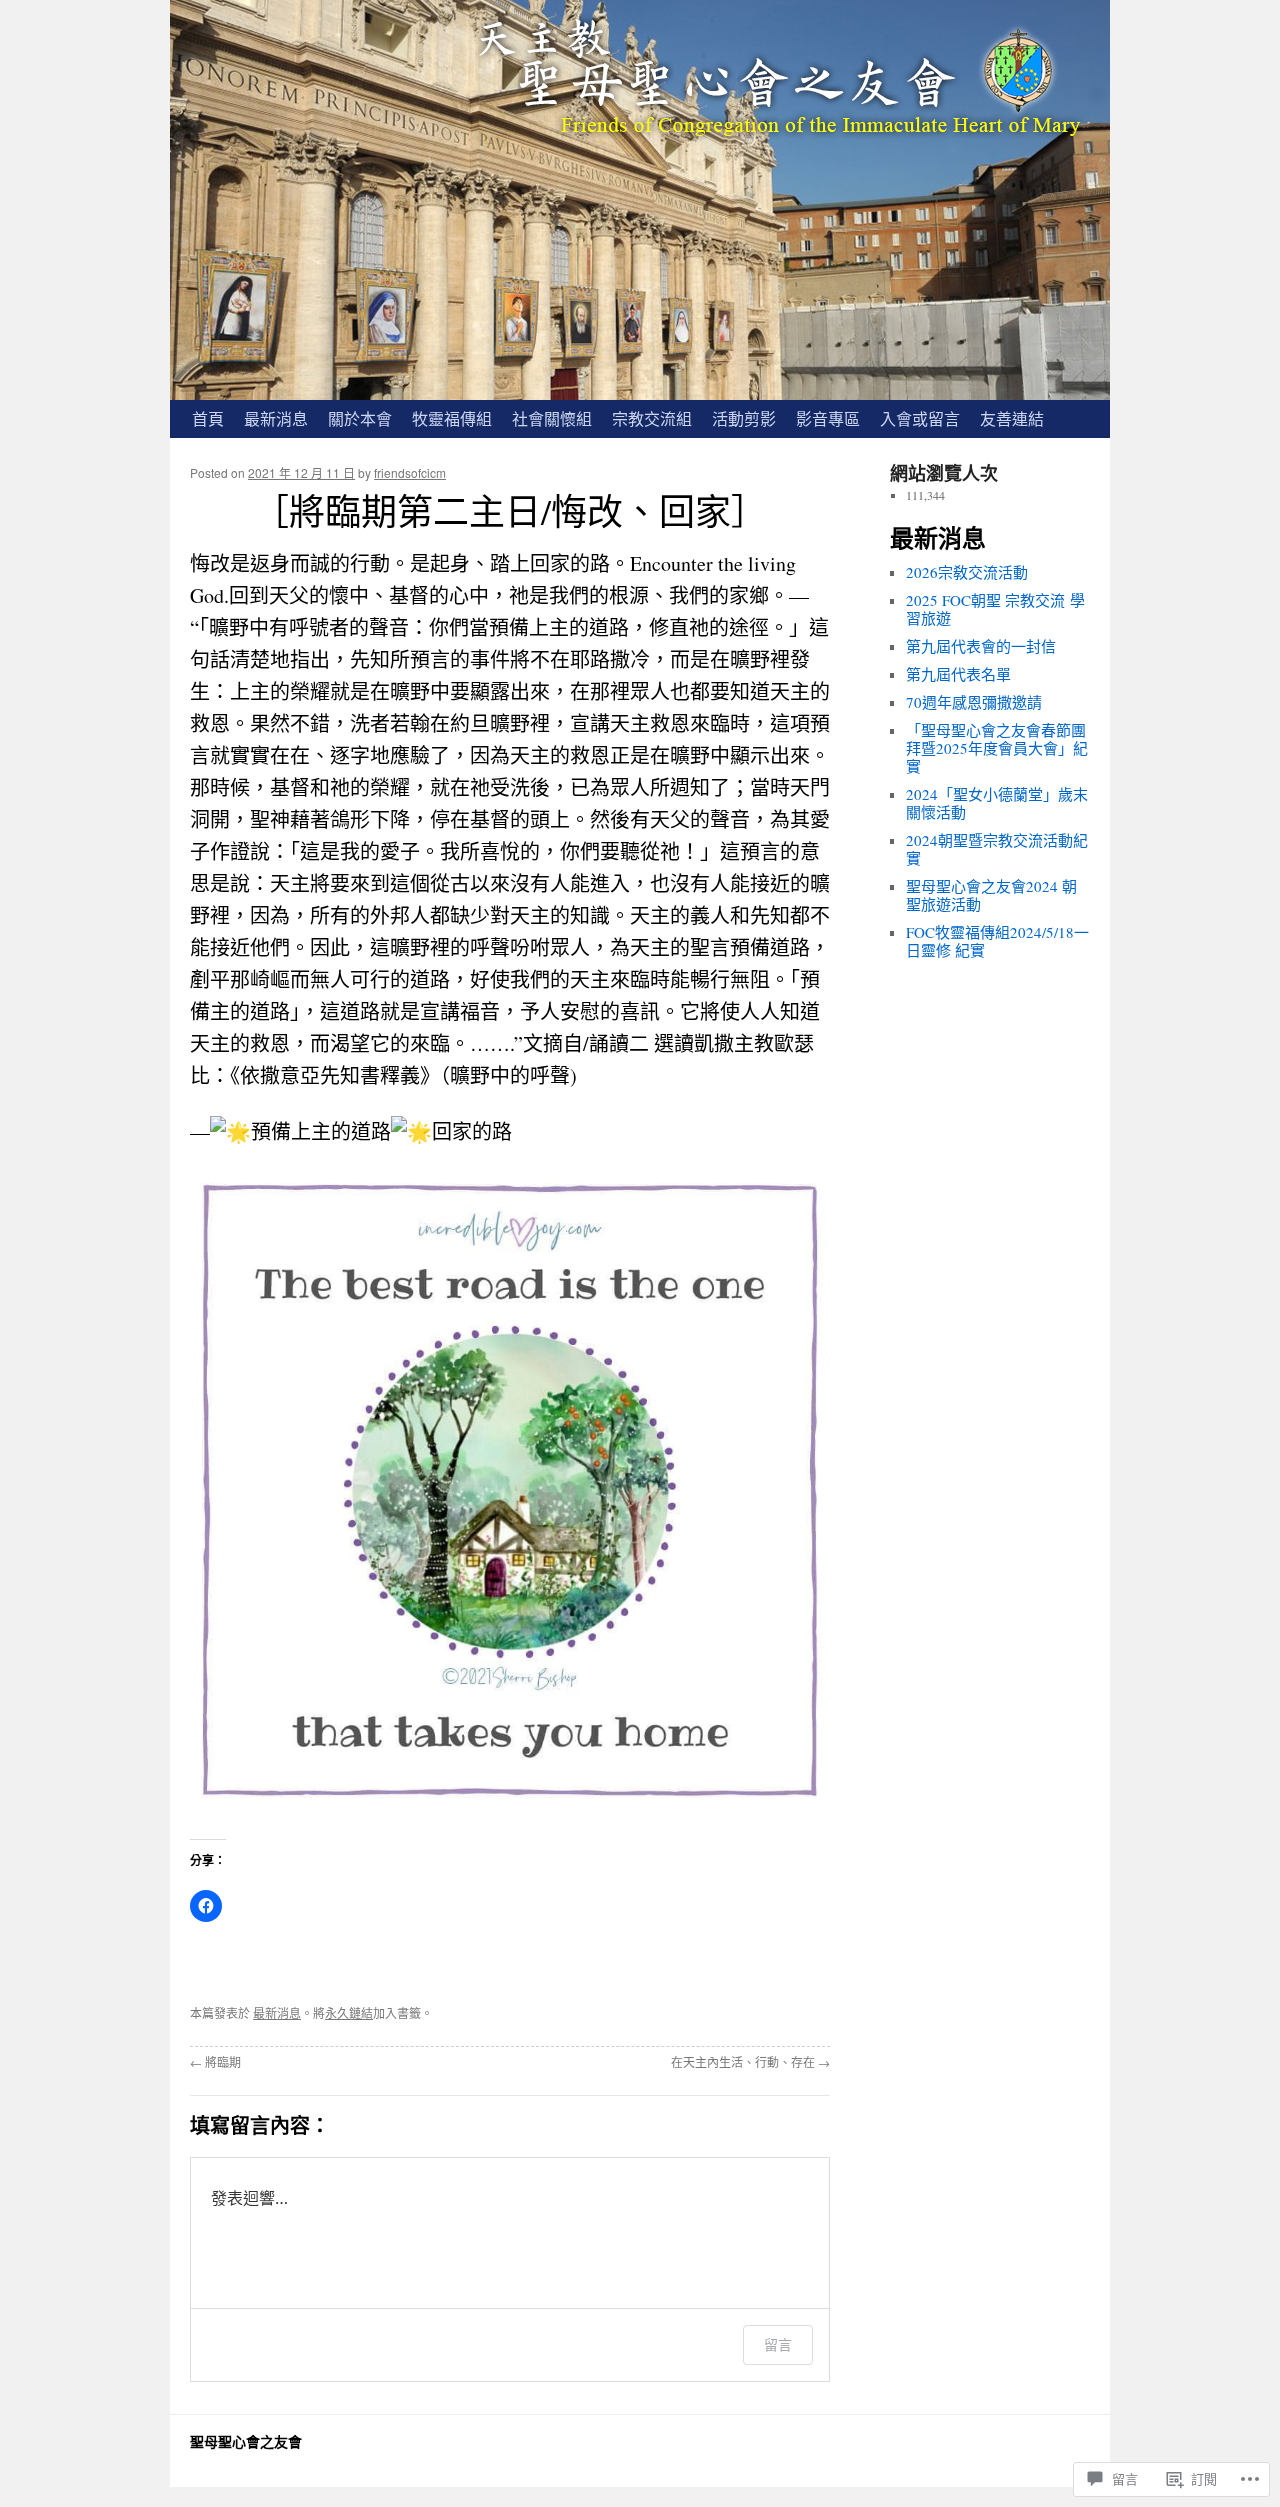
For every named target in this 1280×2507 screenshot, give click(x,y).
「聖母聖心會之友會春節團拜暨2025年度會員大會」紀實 (997, 748)
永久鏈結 (349, 2012)
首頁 (208, 418)
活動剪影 (744, 418)
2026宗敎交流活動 (967, 572)
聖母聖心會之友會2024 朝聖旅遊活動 (991, 895)
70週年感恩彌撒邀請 (974, 702)
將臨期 (215, 2062)
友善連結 (1012, 418)
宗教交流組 (652, 418)
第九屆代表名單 (958, 674)
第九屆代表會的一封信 (981, 646)
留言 (778, 2344)
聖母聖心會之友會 (246, 2441)
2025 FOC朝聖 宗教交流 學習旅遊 (995, 609)
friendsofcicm (410, 472)
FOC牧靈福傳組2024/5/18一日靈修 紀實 (997, 941)
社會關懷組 (552, 418)
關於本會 (360, 418)
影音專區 (828, 418)
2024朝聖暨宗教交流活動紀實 (997, 849)
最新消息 (276, 418)
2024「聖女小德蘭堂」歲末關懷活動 (997, 803)
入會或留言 (920, 418)
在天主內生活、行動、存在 (750, 2062)
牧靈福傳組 (452, 418)
